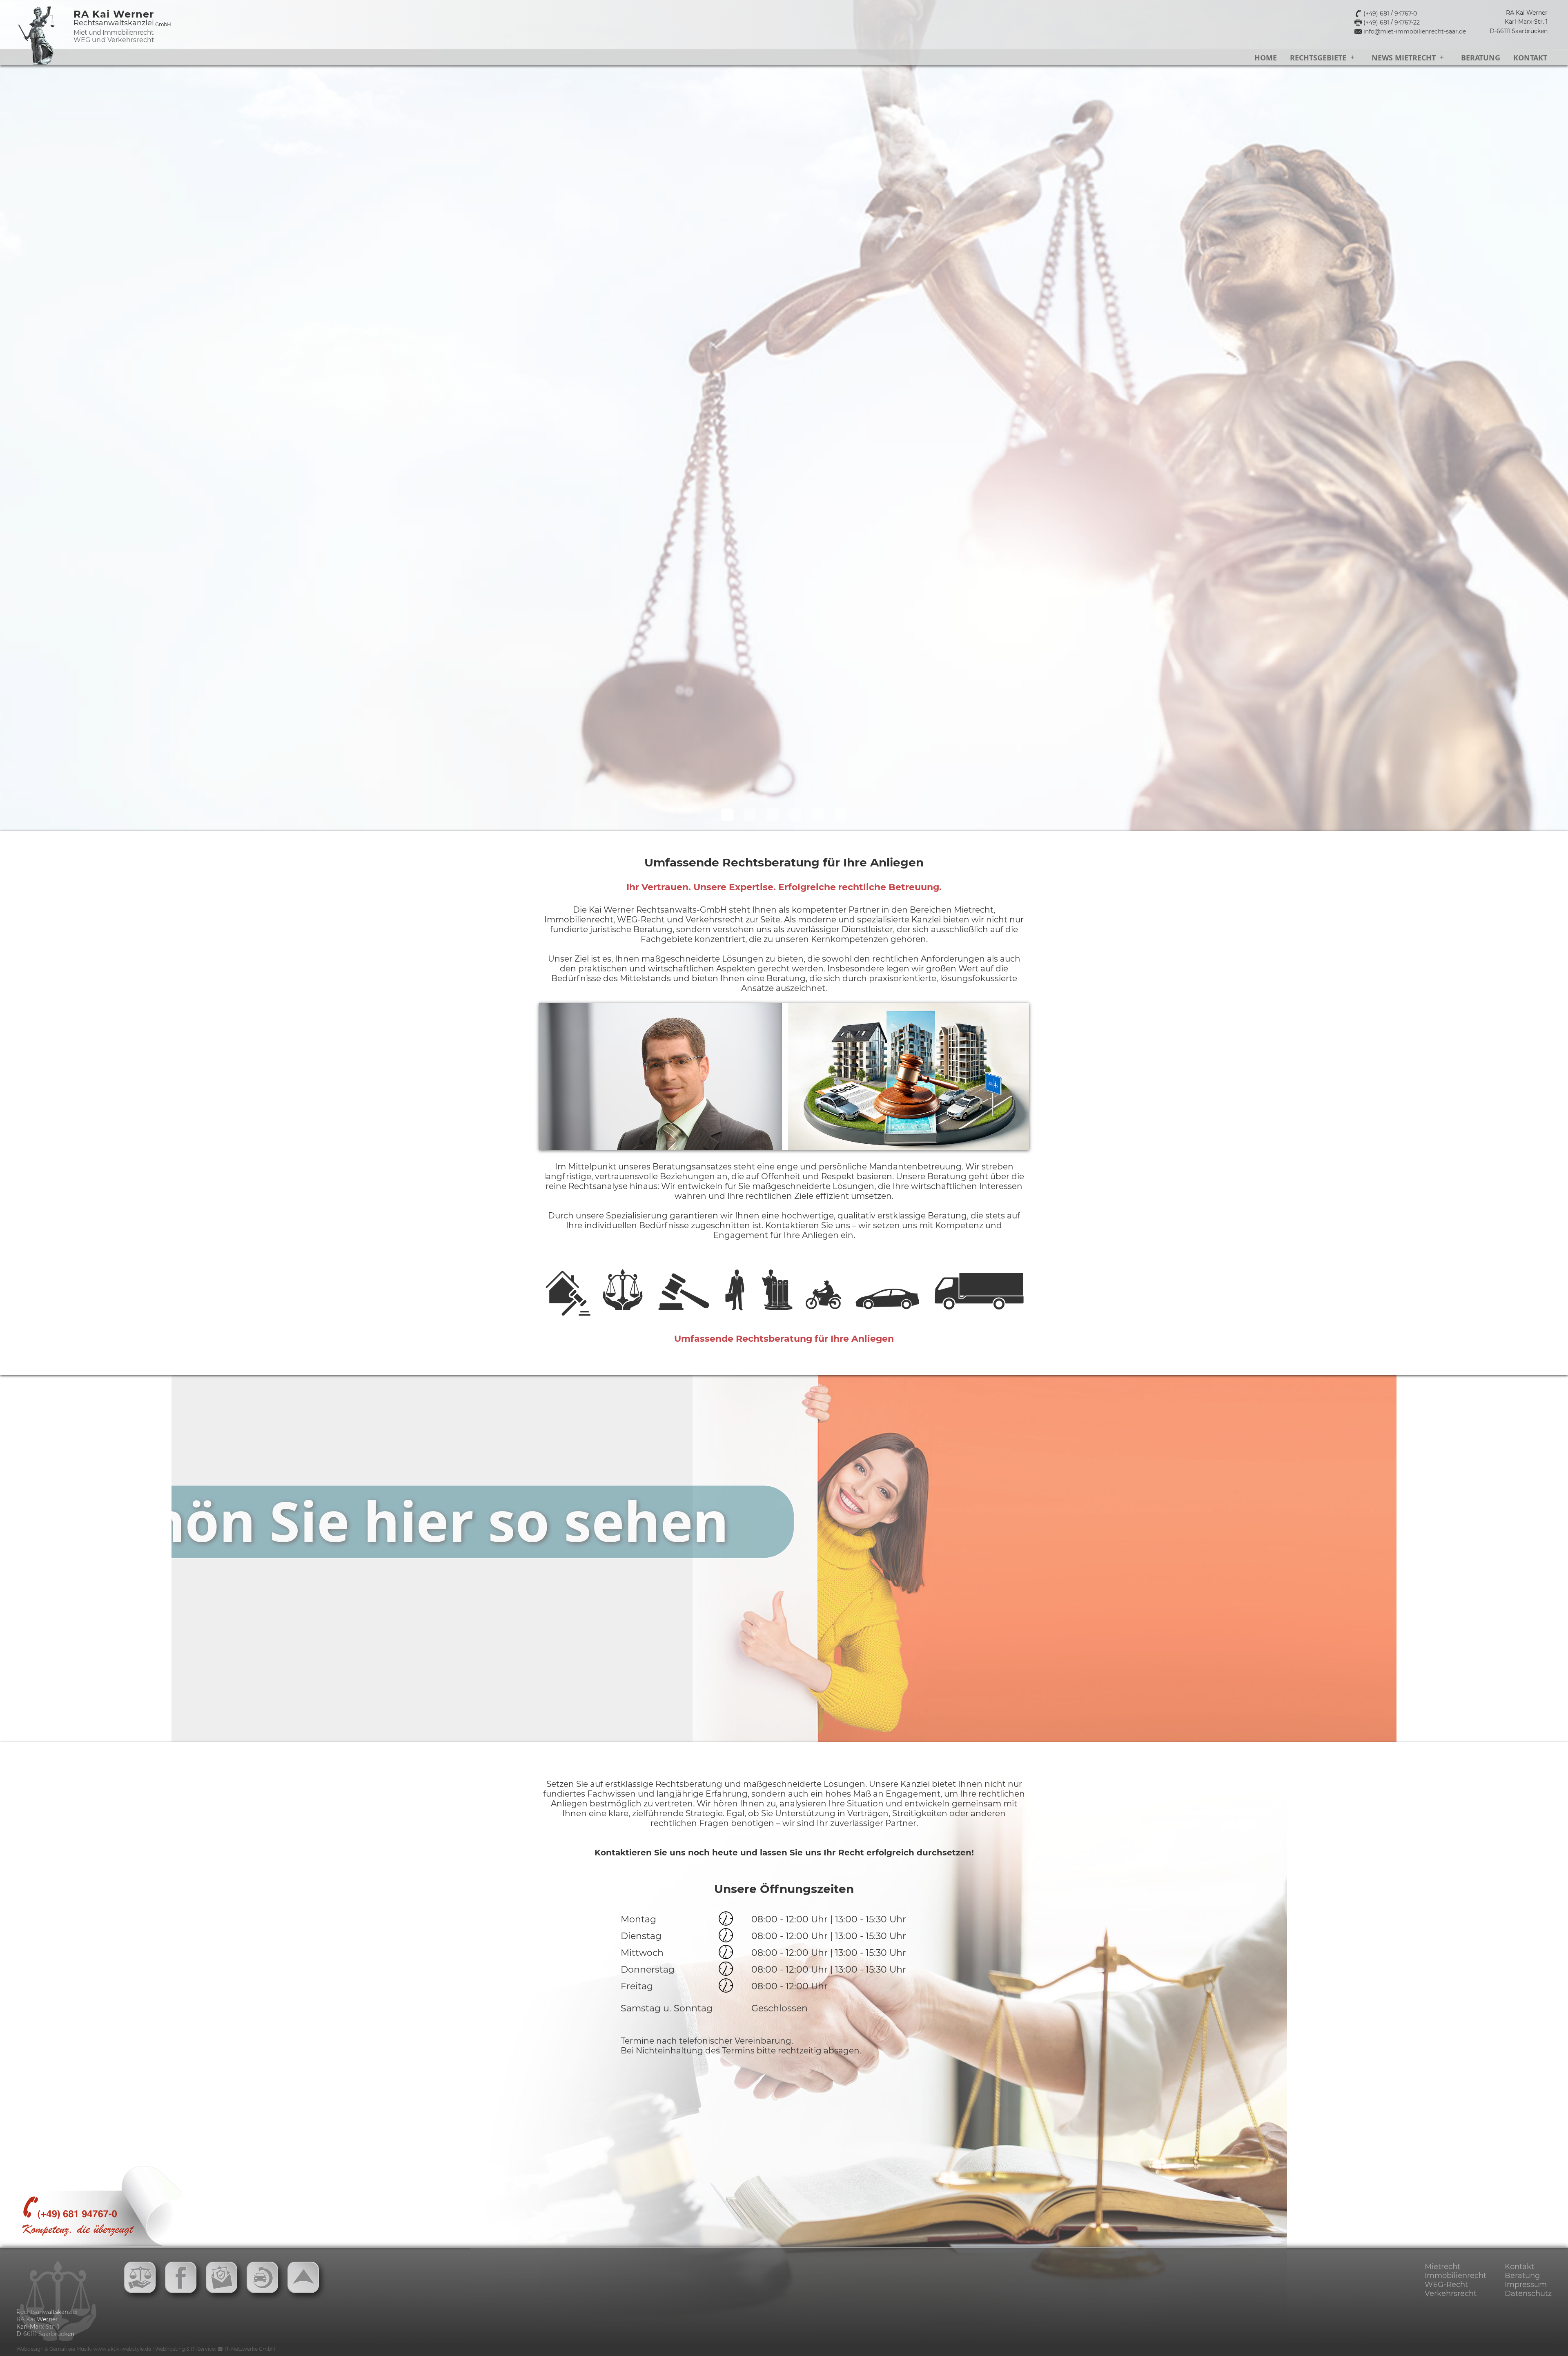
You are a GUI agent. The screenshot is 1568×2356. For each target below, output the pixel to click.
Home (1266, 58)
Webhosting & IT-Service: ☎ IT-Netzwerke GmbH (215, 2349)
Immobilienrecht (1456, 2276)
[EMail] (225, 2280)
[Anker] (306, 2280)
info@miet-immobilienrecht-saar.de (1415, 31)
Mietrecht (1442, 2267)
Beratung (1481, 58)
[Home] (143, 2280)
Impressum (1526, 2285)
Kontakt (1530, 58)
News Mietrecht (1404, 58)
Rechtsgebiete (1318, 58)
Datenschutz (1528, 2294)
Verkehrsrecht (1451, 2294)
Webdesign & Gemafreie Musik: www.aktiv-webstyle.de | (86, 2349)
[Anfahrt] (184, 2280)
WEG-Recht (1446, 2285)
